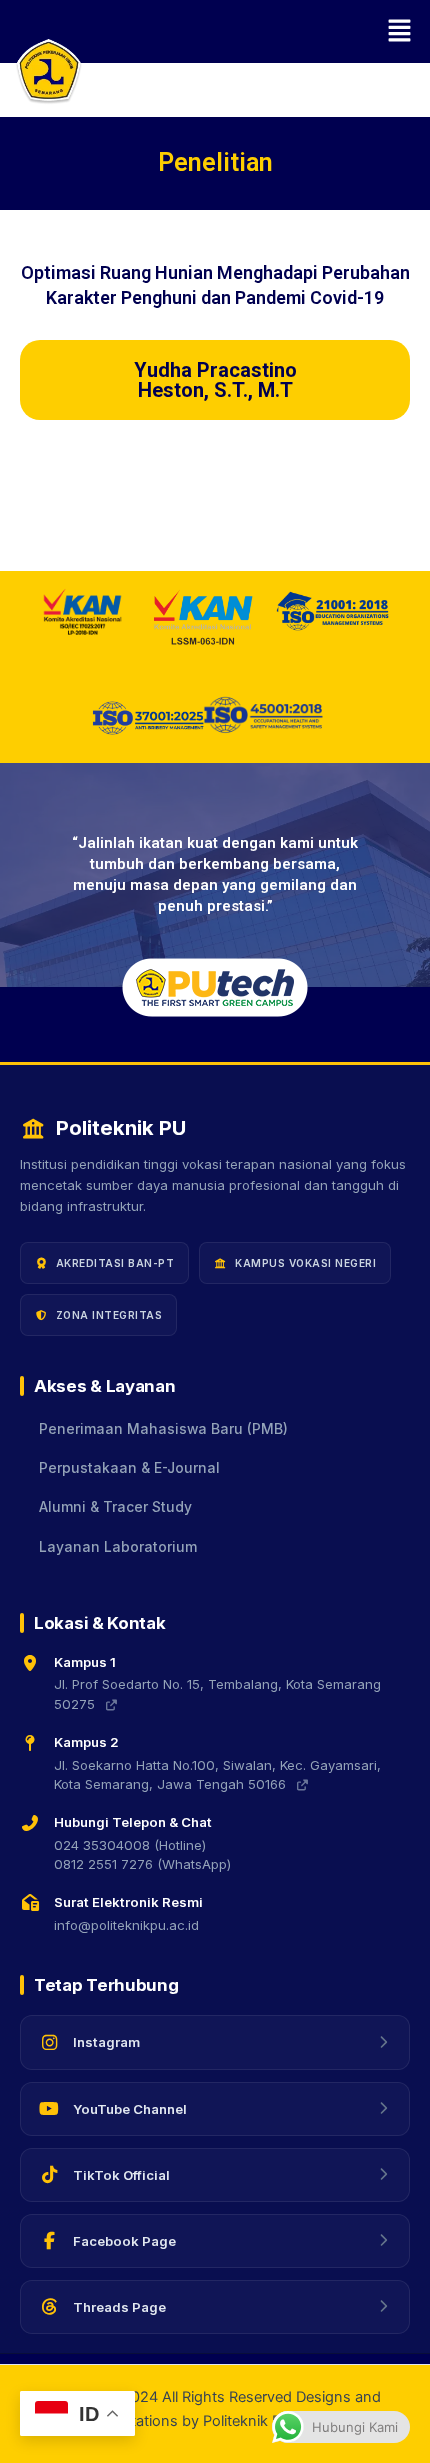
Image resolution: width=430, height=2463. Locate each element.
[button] (215, 31)
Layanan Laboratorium (118, 1547)
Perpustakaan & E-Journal (129, 1468)
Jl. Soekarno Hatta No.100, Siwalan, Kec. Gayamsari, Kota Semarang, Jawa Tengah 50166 (217, 1775)
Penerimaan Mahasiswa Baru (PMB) (163, 1429)
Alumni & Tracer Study (115, 1507)
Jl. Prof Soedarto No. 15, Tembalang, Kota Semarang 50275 (217, 1694)
